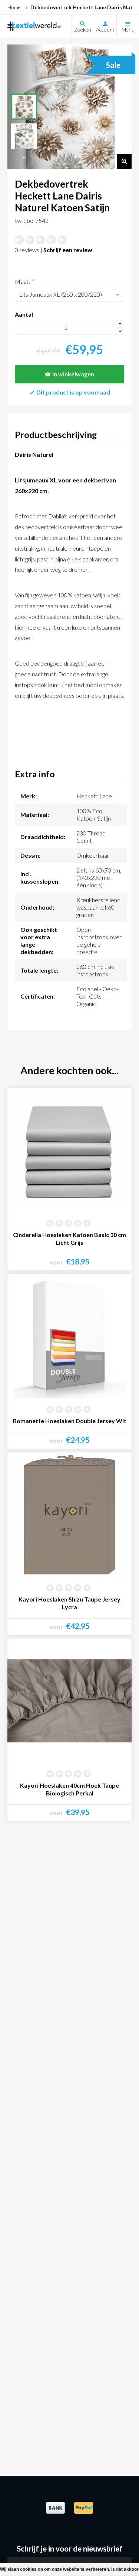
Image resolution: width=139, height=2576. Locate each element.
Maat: (24, 281)
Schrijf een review (68, 250)
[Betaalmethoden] (56, 2512)
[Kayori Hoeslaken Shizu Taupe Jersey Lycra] (69, 1515)
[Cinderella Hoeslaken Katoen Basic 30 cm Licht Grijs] (69, 1150)
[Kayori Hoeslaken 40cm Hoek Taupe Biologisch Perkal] (69, 1701)
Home (14, 7)
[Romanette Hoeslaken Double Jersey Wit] (69, 1336)
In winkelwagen (73, 374)
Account (105, 29)
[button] (24, 158)
